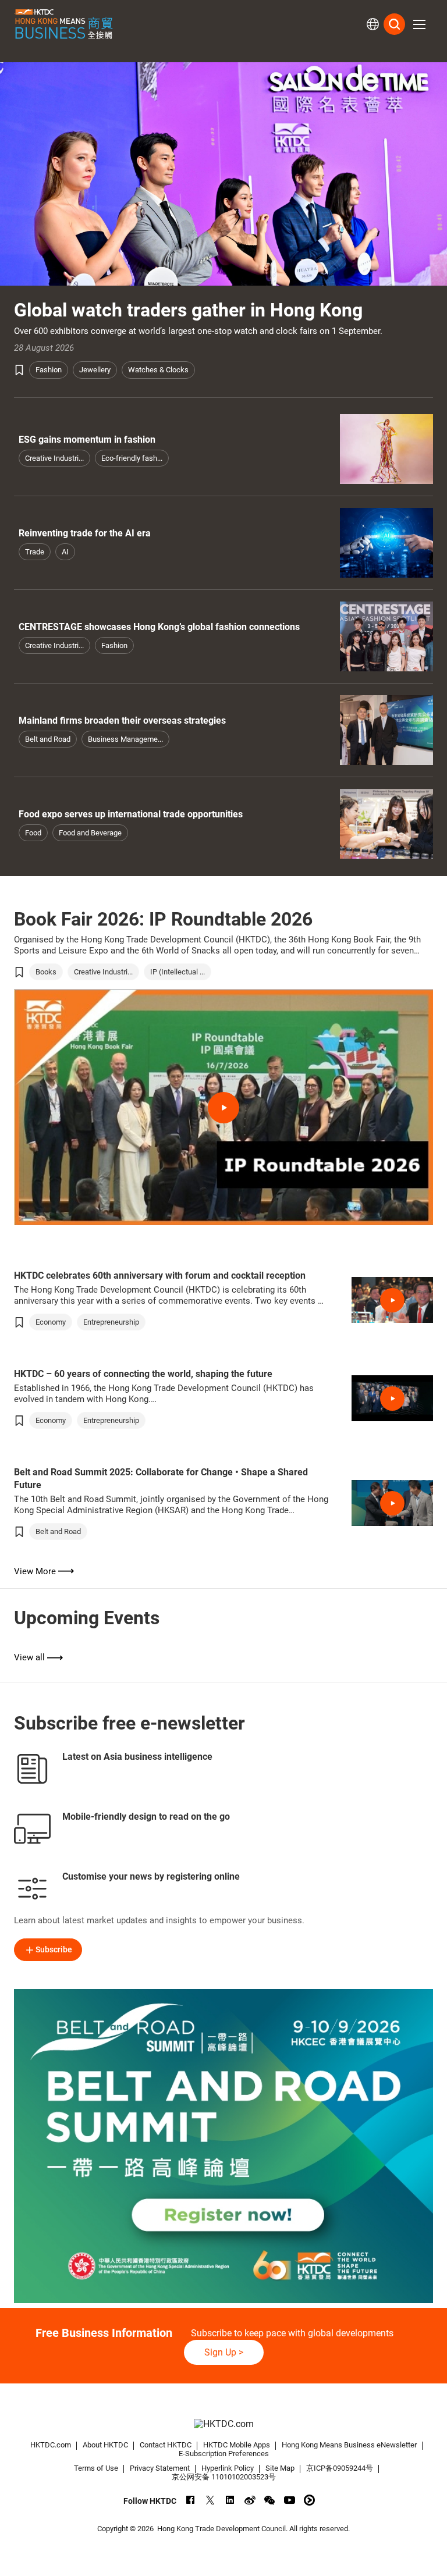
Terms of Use (96, 2468)
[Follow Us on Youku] (309, 2500)
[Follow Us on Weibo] (250, 2500)
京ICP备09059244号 (340, 2468)
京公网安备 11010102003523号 (224, 2477)
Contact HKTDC (166, 2445)
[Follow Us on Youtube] (290, 2500)
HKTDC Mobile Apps (237, 2445)
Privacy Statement (160, 2468)
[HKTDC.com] (223, 2424)
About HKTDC (105, 2445)
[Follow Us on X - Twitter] (210, 2500)
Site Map (280, 2468)
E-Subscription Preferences (224, 2454)
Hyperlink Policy (228, 2468)
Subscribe (54, 1949)
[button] (419, 24)
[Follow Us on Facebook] (191, 2500)
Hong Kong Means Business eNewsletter (349, 2445)
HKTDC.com (51, 2445)
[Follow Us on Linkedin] (230, 2500)
